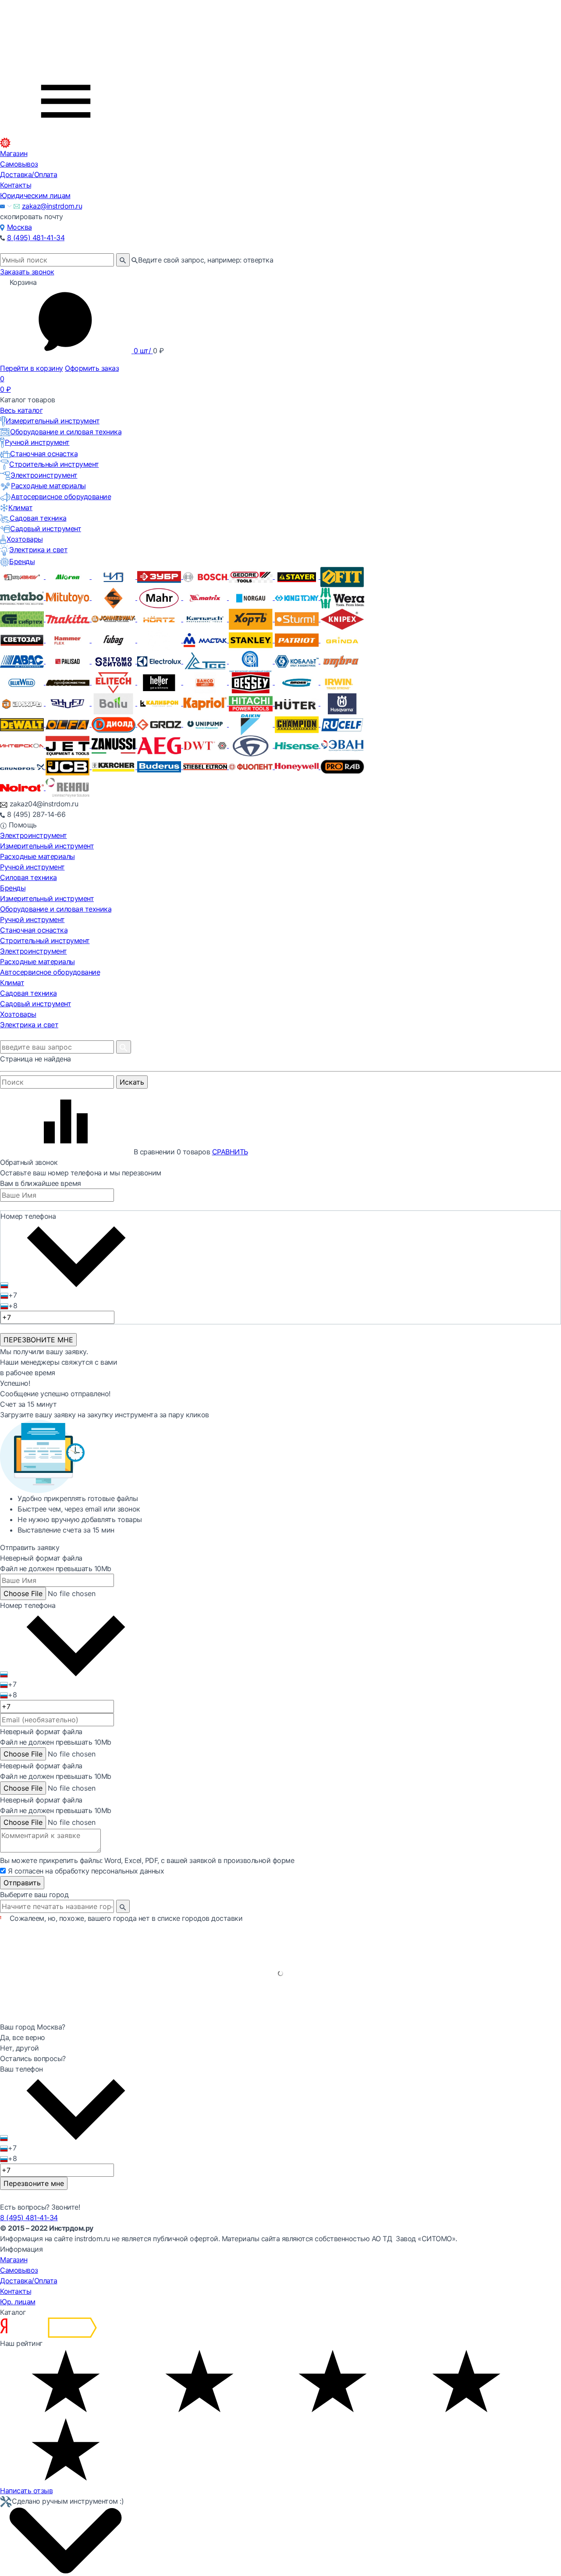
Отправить (22, 1883)
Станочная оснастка (44, 454)
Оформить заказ (92, 368)
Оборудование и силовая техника (66, 432)
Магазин (14, 153)
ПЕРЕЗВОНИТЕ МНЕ (38, 1340)
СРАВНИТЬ (230, 1152)
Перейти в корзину (32, 368)
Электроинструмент (44, 475)
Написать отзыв (26, 2491)
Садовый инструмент (46, 529)
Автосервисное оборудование (61, 497)
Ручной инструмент (37, 442)
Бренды (22, 561)
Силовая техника (28, 877)
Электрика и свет (38, 550)
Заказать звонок (27, 272)
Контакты (16, 185)
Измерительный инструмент (53, 421)
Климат (20, 507)
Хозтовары (25, 539)
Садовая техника (38, 518)
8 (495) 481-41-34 (36, 238)
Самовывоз (19, 164)
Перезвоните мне (34, 2183)
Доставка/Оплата (29, 174)
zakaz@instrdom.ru (52, 206)
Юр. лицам (18, 2302)
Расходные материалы (48, 486)
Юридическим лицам (35, 195)
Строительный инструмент (54, 464)
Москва (20, 227)
